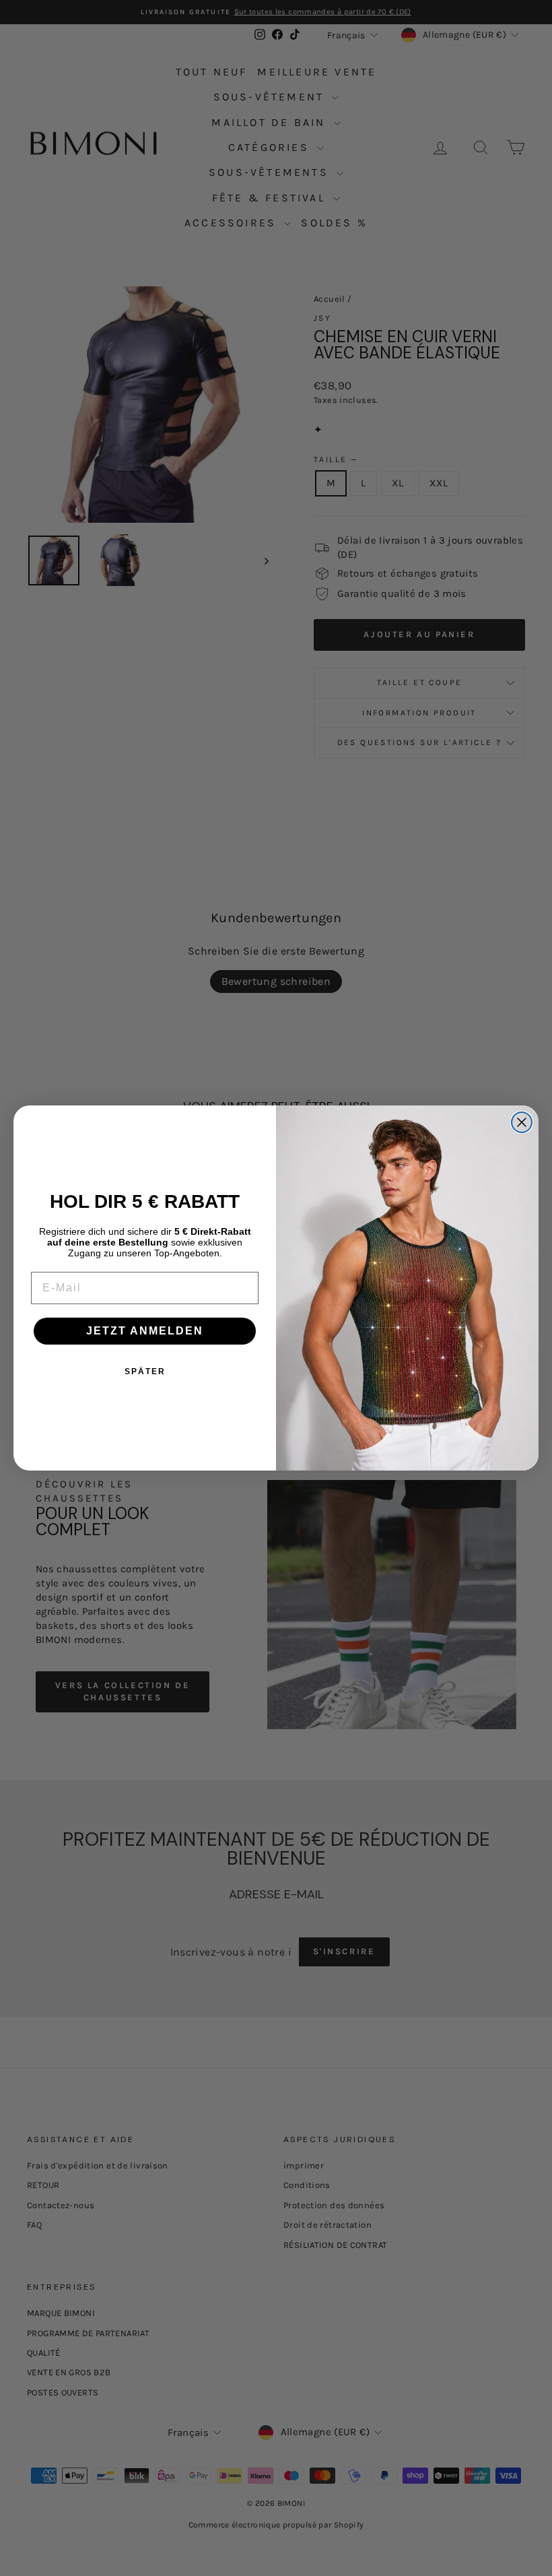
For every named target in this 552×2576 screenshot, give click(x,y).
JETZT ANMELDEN (145, 1331)
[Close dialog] (522, 1122)
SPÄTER (145, 1372)
